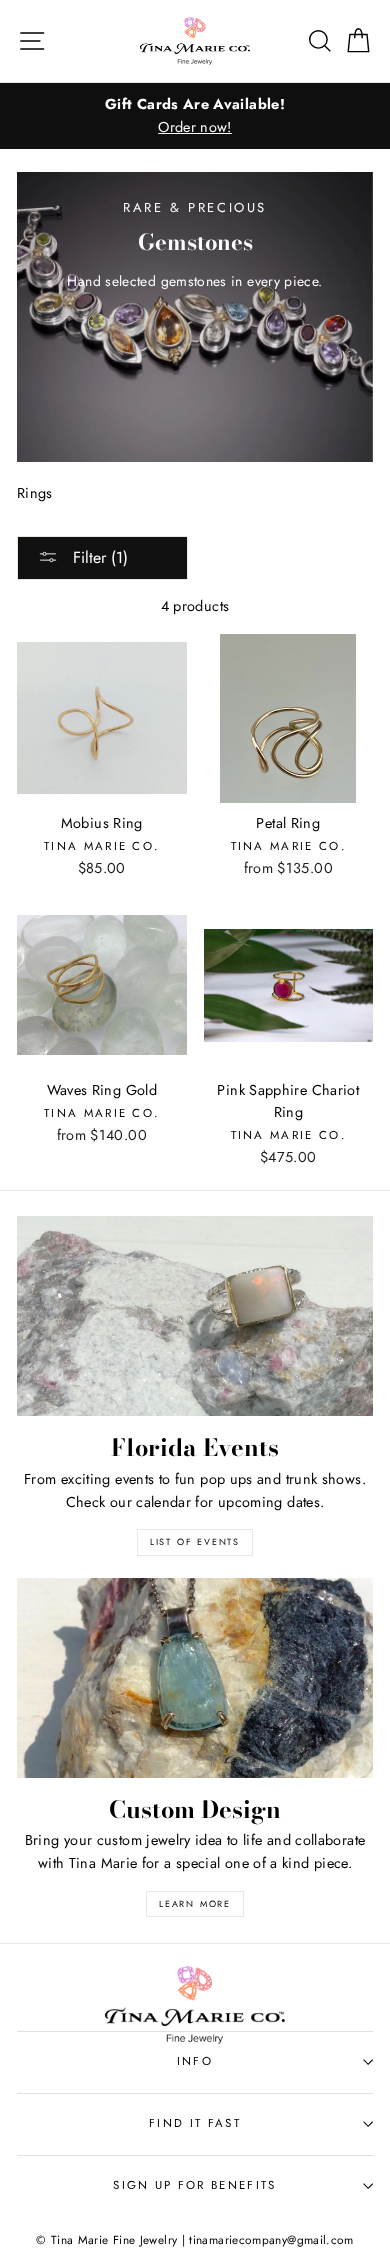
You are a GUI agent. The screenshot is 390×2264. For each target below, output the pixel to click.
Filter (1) (98, 557)
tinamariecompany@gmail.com (271, 2239)
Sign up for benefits (194, 2185)
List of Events (195, 1541)
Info (195, 2061)
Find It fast (195, 2123)
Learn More (195, 1903)
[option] (195, 116)
